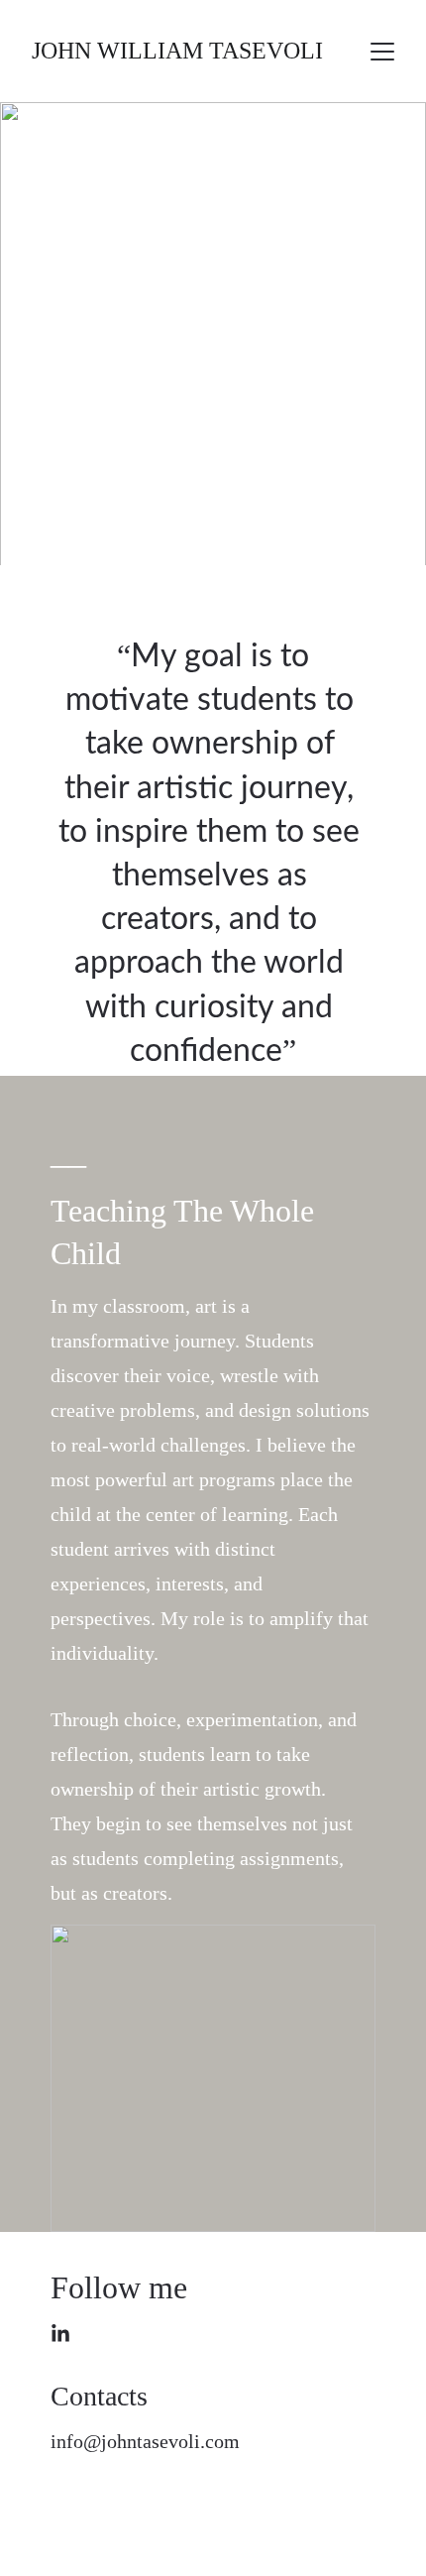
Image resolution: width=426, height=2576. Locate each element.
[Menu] (382, 52)
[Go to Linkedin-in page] (60, 2334)
